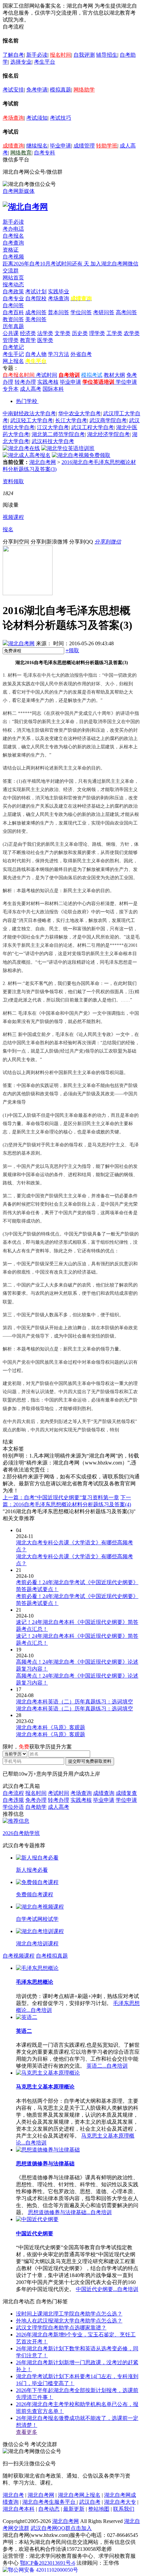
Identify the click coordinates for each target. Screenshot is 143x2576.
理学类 (97, 333)
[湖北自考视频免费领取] (81, 455)
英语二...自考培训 (107, 2066)
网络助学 (84, 90)
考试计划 (36, 291)
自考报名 (13, 236)
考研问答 (104, 312)
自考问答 (13, 305)
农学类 (132, 333)
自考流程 (13, 1793)
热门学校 (27, 401)
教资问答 (13, 319)
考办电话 (13, 229)
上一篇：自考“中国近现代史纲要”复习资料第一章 (61, 1497)
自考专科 (45, 153)
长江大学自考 (71, 420)
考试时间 (47, 375)
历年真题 (13, 326)
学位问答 (81, 312)
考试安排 (13, 90)
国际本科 (53, 389)
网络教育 (21, 153)
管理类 (11, 340)
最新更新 (74, 2509)
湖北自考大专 (120, 2502)
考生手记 (13, 354)
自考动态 (49, 2509)
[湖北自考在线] (21, 448)
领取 (72, 650)
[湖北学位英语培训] (68, 448)
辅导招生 (107, 55)
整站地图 (99, 2509)
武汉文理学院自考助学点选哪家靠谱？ (61, 2328)
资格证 (11, 250)
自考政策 (13, 291)
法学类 (45, 333)
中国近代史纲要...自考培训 (107, 2289)
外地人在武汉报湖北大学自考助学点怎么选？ (69, 2321)
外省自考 (81, 354)
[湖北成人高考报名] (27, 455)
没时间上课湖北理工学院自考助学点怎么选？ (69, 2314)
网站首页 (13, 278)
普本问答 (59, 312)
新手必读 (37, 55)
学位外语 (13, 1807)
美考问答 (36, 319)
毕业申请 (61, 146)
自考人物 (36, 354)
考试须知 (37, 118)
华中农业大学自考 (79, 413)
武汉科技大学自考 (53, 441)
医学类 (45, 340)
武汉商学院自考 (108, 420)
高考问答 (126, 312)
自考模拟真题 (52, 1956)
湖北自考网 (43, 462)
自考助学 (36, 1807)
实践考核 (48, 382)
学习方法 (59, 354)
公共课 (11, 333)
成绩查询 (13, 146)
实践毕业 (59, 291)
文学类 (63, 333)
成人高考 (31, 389)
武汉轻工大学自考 (32, 420)
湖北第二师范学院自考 (58, 434)
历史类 (80, 333)
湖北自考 (13, 2495)
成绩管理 (84, 146)
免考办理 (36, 1800)
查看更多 (27, 2432)
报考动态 (13, 285)
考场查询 (13, 118)
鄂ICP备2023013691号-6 (48, 2563)
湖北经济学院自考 (108, 434)
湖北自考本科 (19, 2509)
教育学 (28, 340)
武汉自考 (90, 2502)
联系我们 (124, 2509)
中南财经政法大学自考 (29, 413)
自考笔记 (13, 347)
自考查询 (13, 243)
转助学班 (107, 146)
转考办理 (25, 382)
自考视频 (13, 257)
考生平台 (45, 62)
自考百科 (13, 312)
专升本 (11, 389)
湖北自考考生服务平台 (50, 2502)
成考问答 (36, 312)
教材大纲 (114, 375)
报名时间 (61, 55)
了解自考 (13, 55)
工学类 (114, 333)
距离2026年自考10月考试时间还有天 (47, 264)
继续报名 (37, 146)
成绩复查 (126, 1793)
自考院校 (36, 298)
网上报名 (13, 361)
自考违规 (13, 1800)
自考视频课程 (19, 1956)
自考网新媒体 (19, 191)
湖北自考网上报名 (79, 2495)
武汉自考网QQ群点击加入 (61, 2528)
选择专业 (21, 62)
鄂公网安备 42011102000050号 (43, 2570)
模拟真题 (61, 90)
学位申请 (126, 382)
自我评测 (84, 55)
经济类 (28, 333)
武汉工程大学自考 (92, 427)
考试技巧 (61, 118)
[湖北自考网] (25, 207)
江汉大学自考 (53, 427)
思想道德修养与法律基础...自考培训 (70, 2212)
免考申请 (37, 90)
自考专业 (13, 298)
